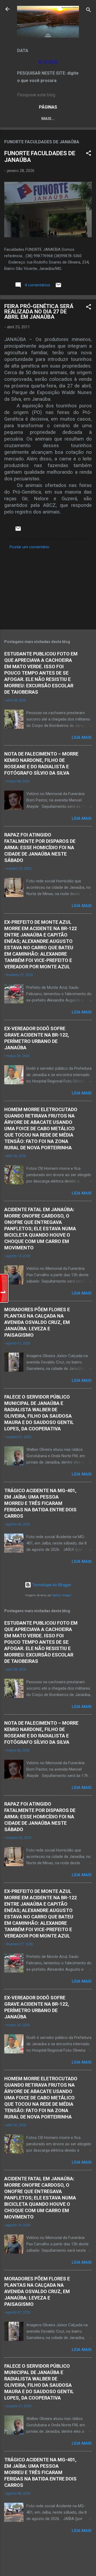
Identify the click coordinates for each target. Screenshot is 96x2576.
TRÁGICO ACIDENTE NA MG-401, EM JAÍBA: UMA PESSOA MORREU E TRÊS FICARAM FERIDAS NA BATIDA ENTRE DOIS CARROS (40, 1503)
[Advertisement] (48, 588)
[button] (89, 154)
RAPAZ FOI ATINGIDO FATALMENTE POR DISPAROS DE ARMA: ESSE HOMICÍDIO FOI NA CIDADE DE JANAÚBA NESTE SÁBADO (40, 847)
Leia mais (82, 737)
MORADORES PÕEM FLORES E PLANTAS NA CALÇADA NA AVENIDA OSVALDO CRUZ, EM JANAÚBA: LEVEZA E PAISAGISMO (37, 1322)
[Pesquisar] (89, 11)
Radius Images (62, 1595)
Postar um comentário (29, 547)
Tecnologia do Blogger (51, 1585)
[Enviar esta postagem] (58, 287)
